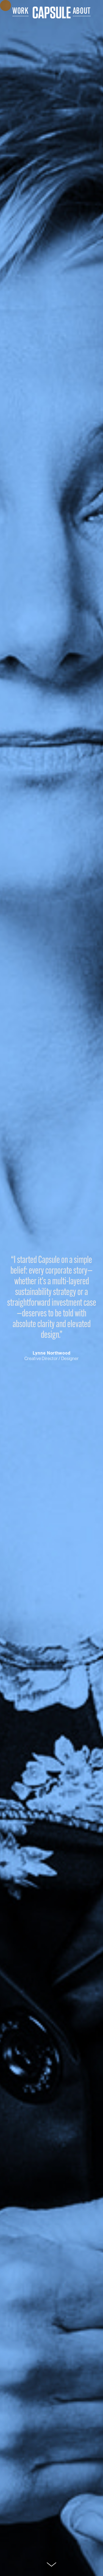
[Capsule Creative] (52, 13)
